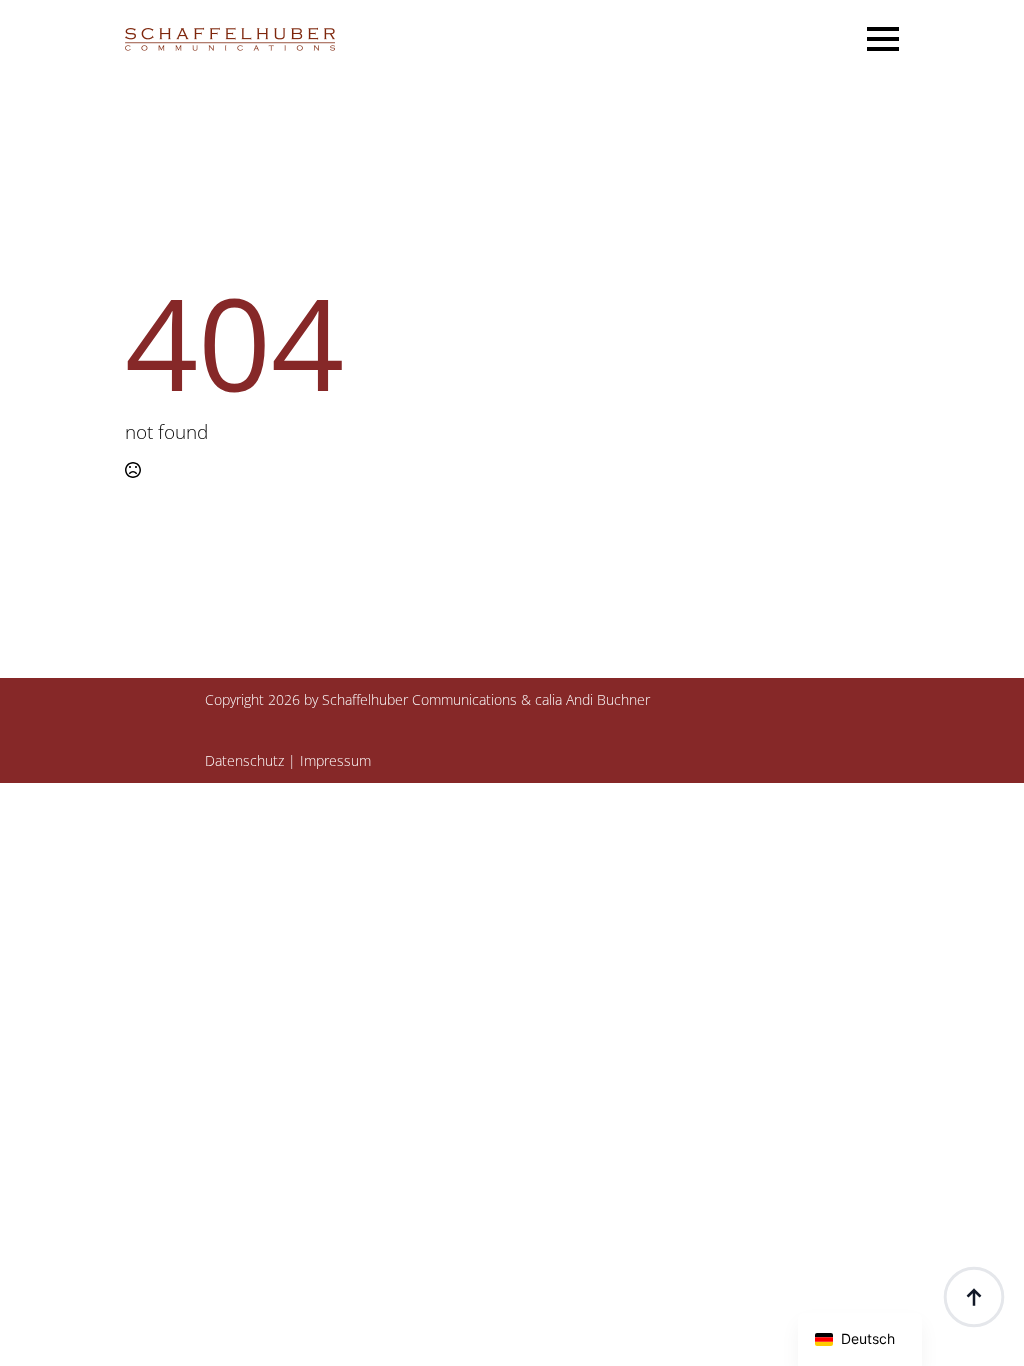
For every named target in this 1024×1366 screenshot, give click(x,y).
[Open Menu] (883, 39)
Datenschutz (244, 760)
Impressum (335, 760)
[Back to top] (974, 1297)
